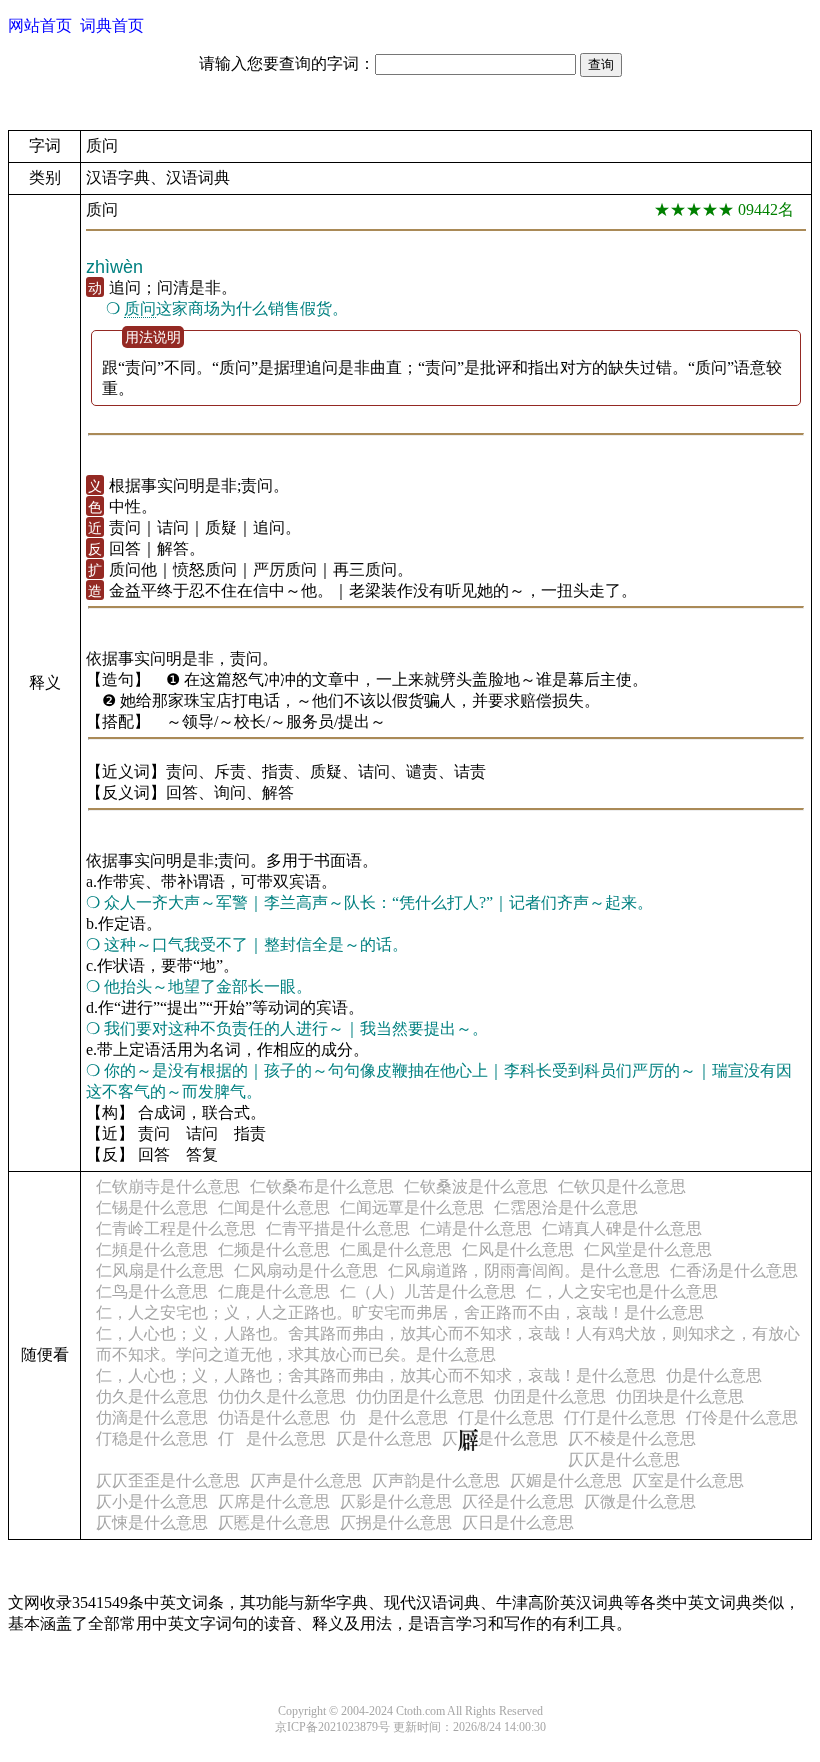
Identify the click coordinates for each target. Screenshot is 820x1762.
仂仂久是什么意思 (282, 1396)
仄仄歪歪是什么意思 (168, 1480)
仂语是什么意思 (274, 1417)
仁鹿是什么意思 (274, 1291)
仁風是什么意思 (396, 1249)
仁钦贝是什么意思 (622, 1186)
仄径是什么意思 (518, 1501)
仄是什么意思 (384, 1438)
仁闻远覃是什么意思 (412, 1207)
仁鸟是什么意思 (152, 1291)
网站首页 (40, 25)
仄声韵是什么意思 (436, 1480)
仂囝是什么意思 (550, 1396)
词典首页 (112, 25)
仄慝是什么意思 (274, 1522)
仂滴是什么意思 (152, 1417)
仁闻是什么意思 (274, 1207)
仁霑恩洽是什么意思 (566, 1207)
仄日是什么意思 (518, 1522)
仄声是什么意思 (306, 1480)
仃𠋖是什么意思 (272, 1438)
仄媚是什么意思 (566, 1480)
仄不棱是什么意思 (632, 1438)
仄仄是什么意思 (624, 1459)
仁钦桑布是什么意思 (322, 1186)
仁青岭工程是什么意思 (176, 1228)
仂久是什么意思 (152, 1396)
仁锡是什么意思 (152, 1207)
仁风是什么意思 (518, 1249)
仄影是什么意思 (396, 1501)
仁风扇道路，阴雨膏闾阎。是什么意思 (524, 1270)
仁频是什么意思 (274, 1249)
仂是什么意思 (714, 1375)
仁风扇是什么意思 (160, 1270)
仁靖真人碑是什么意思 (622, 1228)
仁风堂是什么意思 (648, 1249)
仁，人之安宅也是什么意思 (622, 1291)
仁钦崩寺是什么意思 (168, 1186)
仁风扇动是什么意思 (306, 1270)
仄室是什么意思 (688, 1480)
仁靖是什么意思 (476, 1228)
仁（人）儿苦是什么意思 (428, 1291)
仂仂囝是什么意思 (420, 1396)
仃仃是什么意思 (620, 1417)
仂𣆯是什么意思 (394, 1417)
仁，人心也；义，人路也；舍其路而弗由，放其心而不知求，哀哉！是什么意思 (376, 1375)
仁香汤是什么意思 (734, 1270)
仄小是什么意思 (152, 1501)
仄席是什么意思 (274, 1501)
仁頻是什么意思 (152, 1249)
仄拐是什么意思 (396, 1522)
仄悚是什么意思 (152, 1522)
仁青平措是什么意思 (338, 1228)
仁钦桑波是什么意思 (476, 1186)
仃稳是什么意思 (152, 1438)
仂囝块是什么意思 (680, 1396)
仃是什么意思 (506, 1417)
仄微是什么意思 (640, 1501)
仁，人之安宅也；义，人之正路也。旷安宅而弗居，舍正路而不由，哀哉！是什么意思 (400, 1312)
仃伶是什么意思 (742, 1417)
